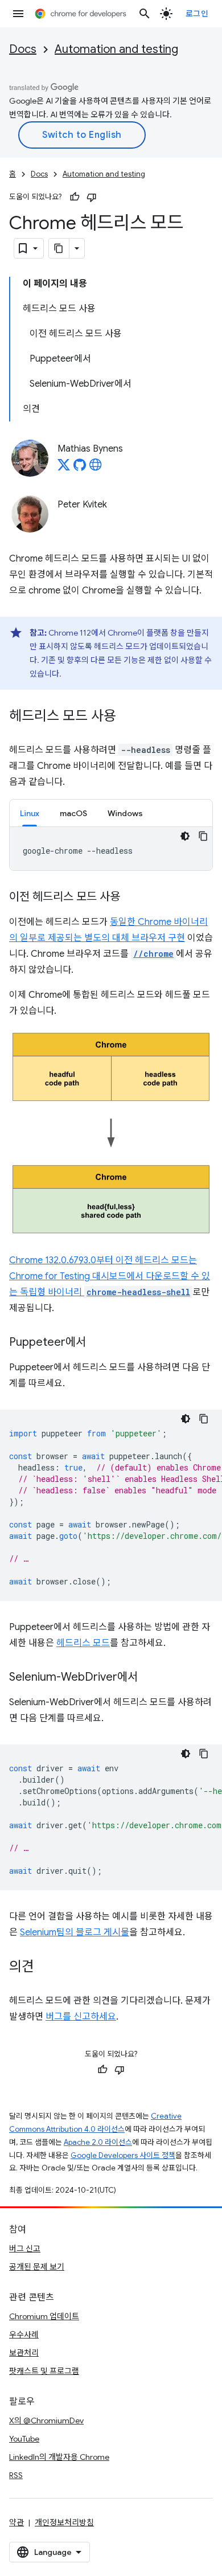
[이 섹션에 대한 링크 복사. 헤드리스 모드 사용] (128, 717)
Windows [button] (125, 813)
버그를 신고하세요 (81, 2017)
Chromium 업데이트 (44, 2316)
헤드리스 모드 (83, 1643)
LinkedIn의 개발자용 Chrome (59, 2457)
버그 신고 (25, 2249)
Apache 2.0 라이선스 (98, 2142)
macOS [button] (73, 813)
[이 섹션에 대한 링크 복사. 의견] (46, 1968)
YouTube (24, 2439)
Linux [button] (30, 813)
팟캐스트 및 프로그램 (44, 2371)
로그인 (197, 14)
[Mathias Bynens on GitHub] (80, 468)
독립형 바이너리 (105, 1292)
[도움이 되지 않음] (92, 197)
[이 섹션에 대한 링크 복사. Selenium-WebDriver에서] (149, 1678)
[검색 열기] (145, 14)
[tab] (30, 813)
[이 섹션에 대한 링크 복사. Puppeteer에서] (97, 1343)
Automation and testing (116, 49)
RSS (16, 2475)
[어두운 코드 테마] (185, 836)
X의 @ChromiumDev (46, 2421)
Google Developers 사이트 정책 (123, 2155)
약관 (17, 2522)
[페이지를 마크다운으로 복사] (59, 248)
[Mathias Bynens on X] (64, 468)
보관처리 (24, 2353)
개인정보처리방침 (64, 2522)
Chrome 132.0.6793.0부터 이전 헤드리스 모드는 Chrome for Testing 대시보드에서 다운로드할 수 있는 (110, 1276)
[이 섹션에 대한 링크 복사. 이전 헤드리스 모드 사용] (131, 898)
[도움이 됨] (75, 197)
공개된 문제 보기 (37, 2267)
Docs (23, 49)
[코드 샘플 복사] (203, 836)
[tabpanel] (111, 849)
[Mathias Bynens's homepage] (96, 468)
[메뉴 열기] (18, 14)
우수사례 (24, 2335)
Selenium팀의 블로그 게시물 (75, 1932)
